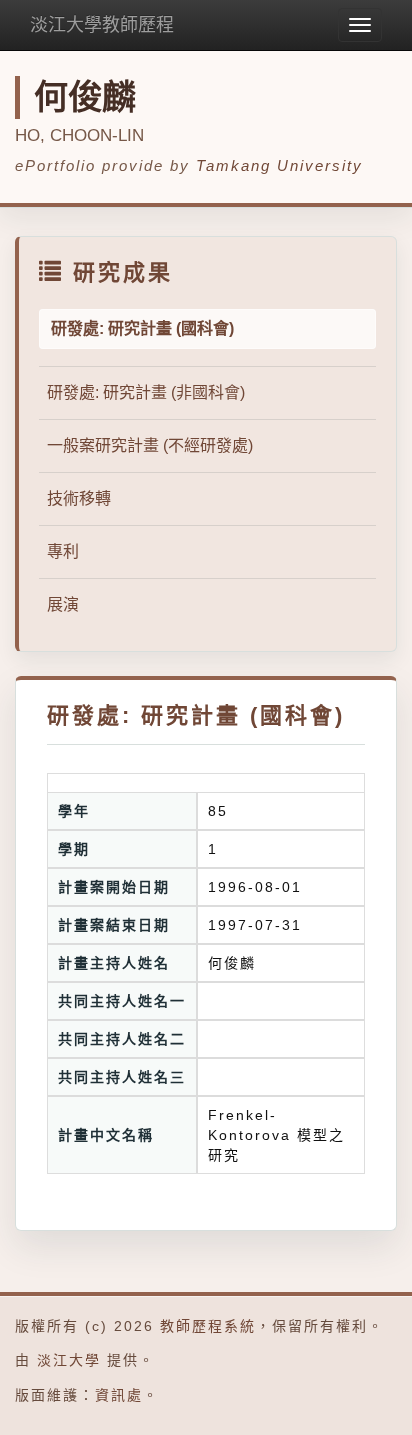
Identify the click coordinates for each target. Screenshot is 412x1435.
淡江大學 (69, 1360)
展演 (63, 604)
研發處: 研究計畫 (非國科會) (146, 392)
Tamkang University (279, 165)
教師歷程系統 (208, 1326)
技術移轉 (79, 498)
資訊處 (119, 1395)
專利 (63, 551)
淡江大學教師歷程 (102, 25)
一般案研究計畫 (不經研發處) (150, 445)
